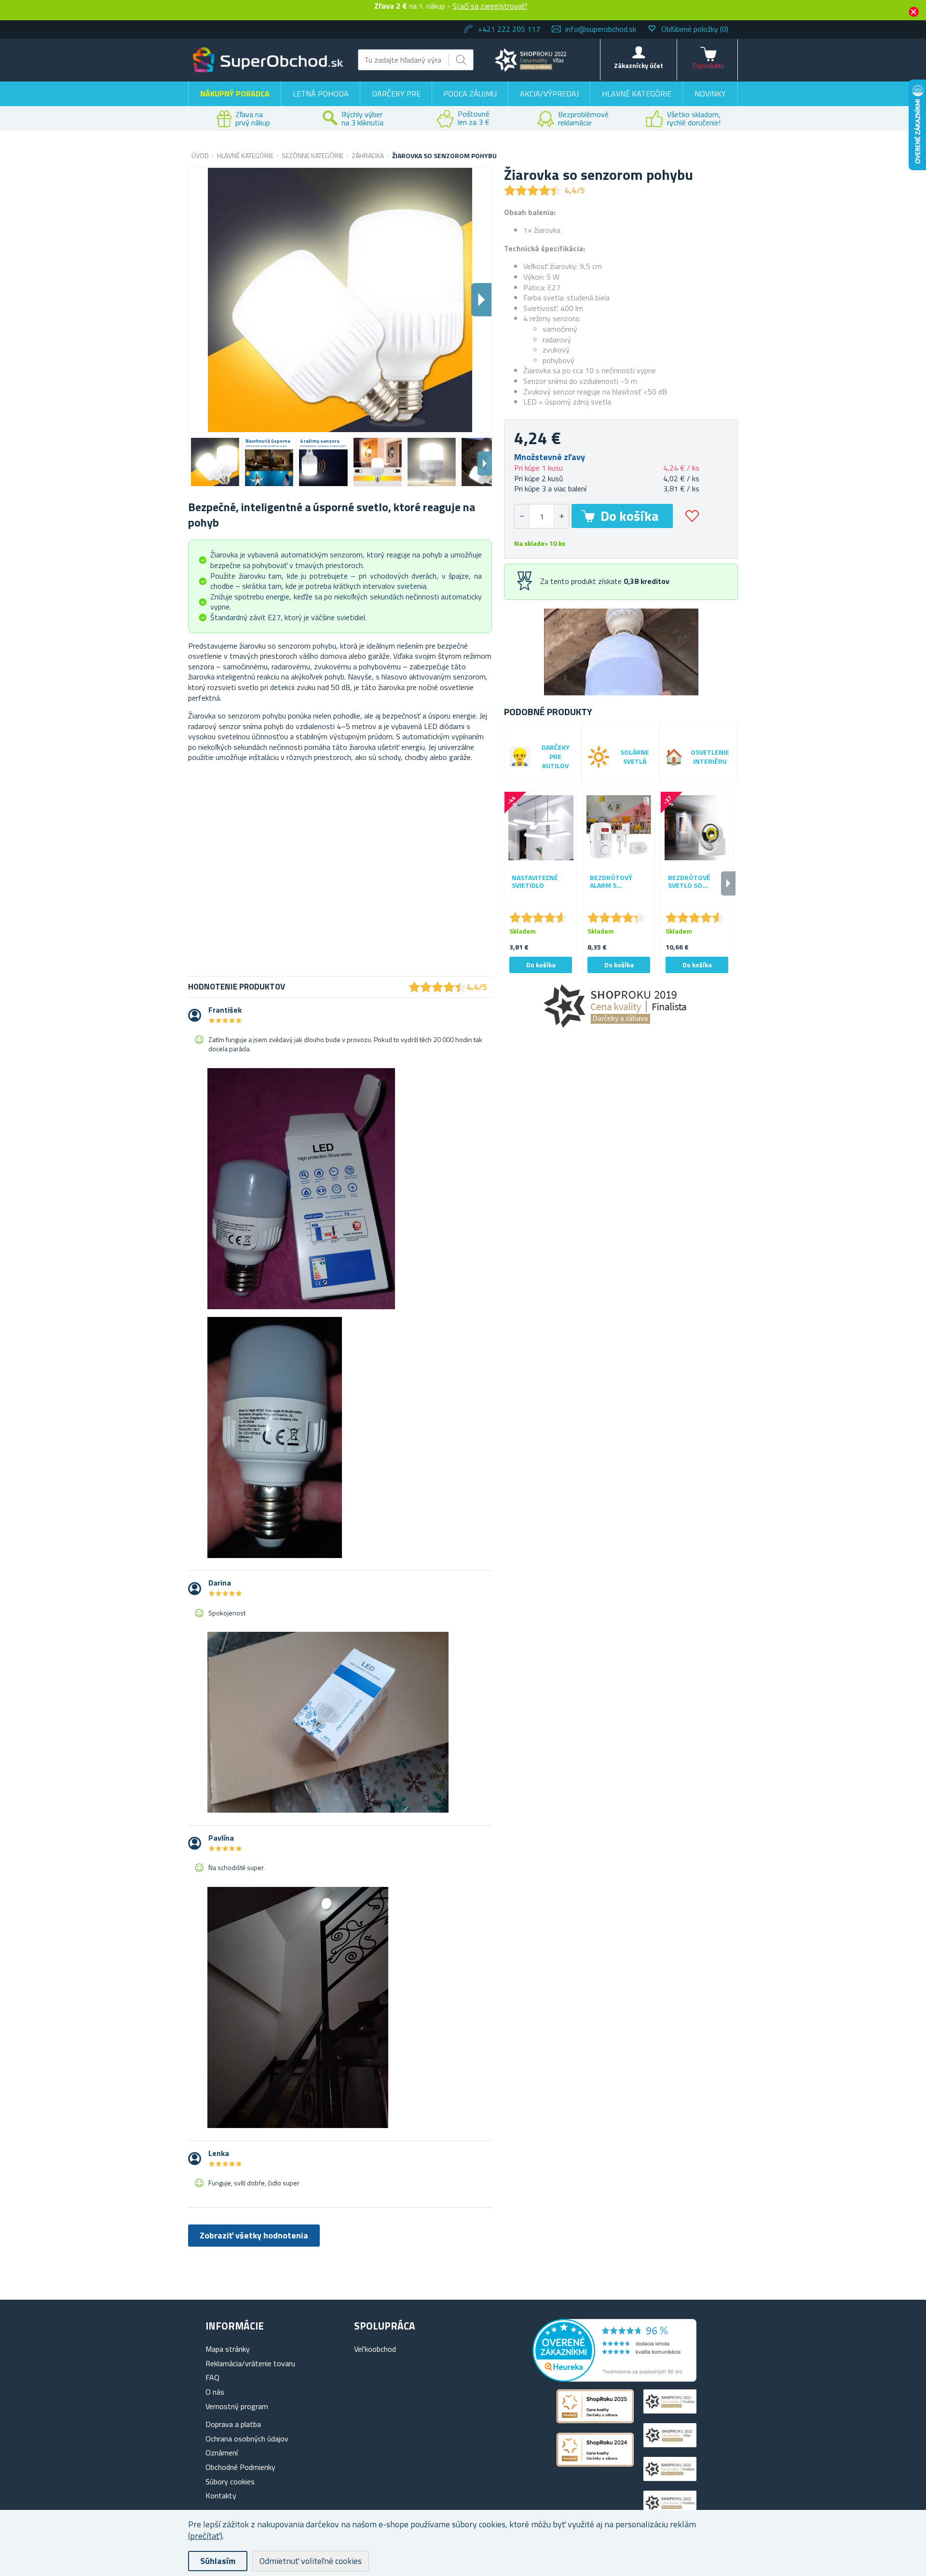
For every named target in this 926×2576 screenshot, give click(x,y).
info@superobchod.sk (601, 29)
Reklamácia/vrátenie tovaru (250, 2363)
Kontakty (221, 2495)
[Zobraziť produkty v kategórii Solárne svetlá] (599, 757)
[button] (561, 516)
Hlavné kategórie (637, 94)
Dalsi (481, 300)
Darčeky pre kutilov (556, 757)
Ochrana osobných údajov (247, 2439)
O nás (215, 2392)
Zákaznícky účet (639, 65)
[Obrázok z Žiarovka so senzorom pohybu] (215, 462)
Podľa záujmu (470, 94)
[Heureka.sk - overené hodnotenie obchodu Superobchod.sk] (614, 2379)
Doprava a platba (233, 2424)
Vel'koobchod (375, 2349)
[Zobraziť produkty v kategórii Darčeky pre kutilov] (520, 757)
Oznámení (222, 2453)
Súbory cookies (230, 2481)
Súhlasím (218, 2561)
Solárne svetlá (635, 757)
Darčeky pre (396, 94)
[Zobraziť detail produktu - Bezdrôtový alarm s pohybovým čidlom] (619, 828)
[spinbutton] (542, 516)
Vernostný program (237, 2406)
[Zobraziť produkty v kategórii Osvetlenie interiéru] (674, 757)
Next (485, 463)
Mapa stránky (228, 2349)
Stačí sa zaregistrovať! (490, 6)
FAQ (212, 2377)
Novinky (710, 94)
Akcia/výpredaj (549, 94)
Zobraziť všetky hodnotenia (254, 2235)
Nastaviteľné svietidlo (535, 882)
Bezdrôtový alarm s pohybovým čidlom (611, 882)
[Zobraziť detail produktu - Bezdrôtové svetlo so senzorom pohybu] (697, 828)
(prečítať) (205, 2536)
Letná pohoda (321, 94)
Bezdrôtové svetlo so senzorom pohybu (689, 882)
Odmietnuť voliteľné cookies (311, 2561)
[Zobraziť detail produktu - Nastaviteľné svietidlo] (541, 828)
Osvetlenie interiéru (710, 757)
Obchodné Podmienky (240, 2467)
